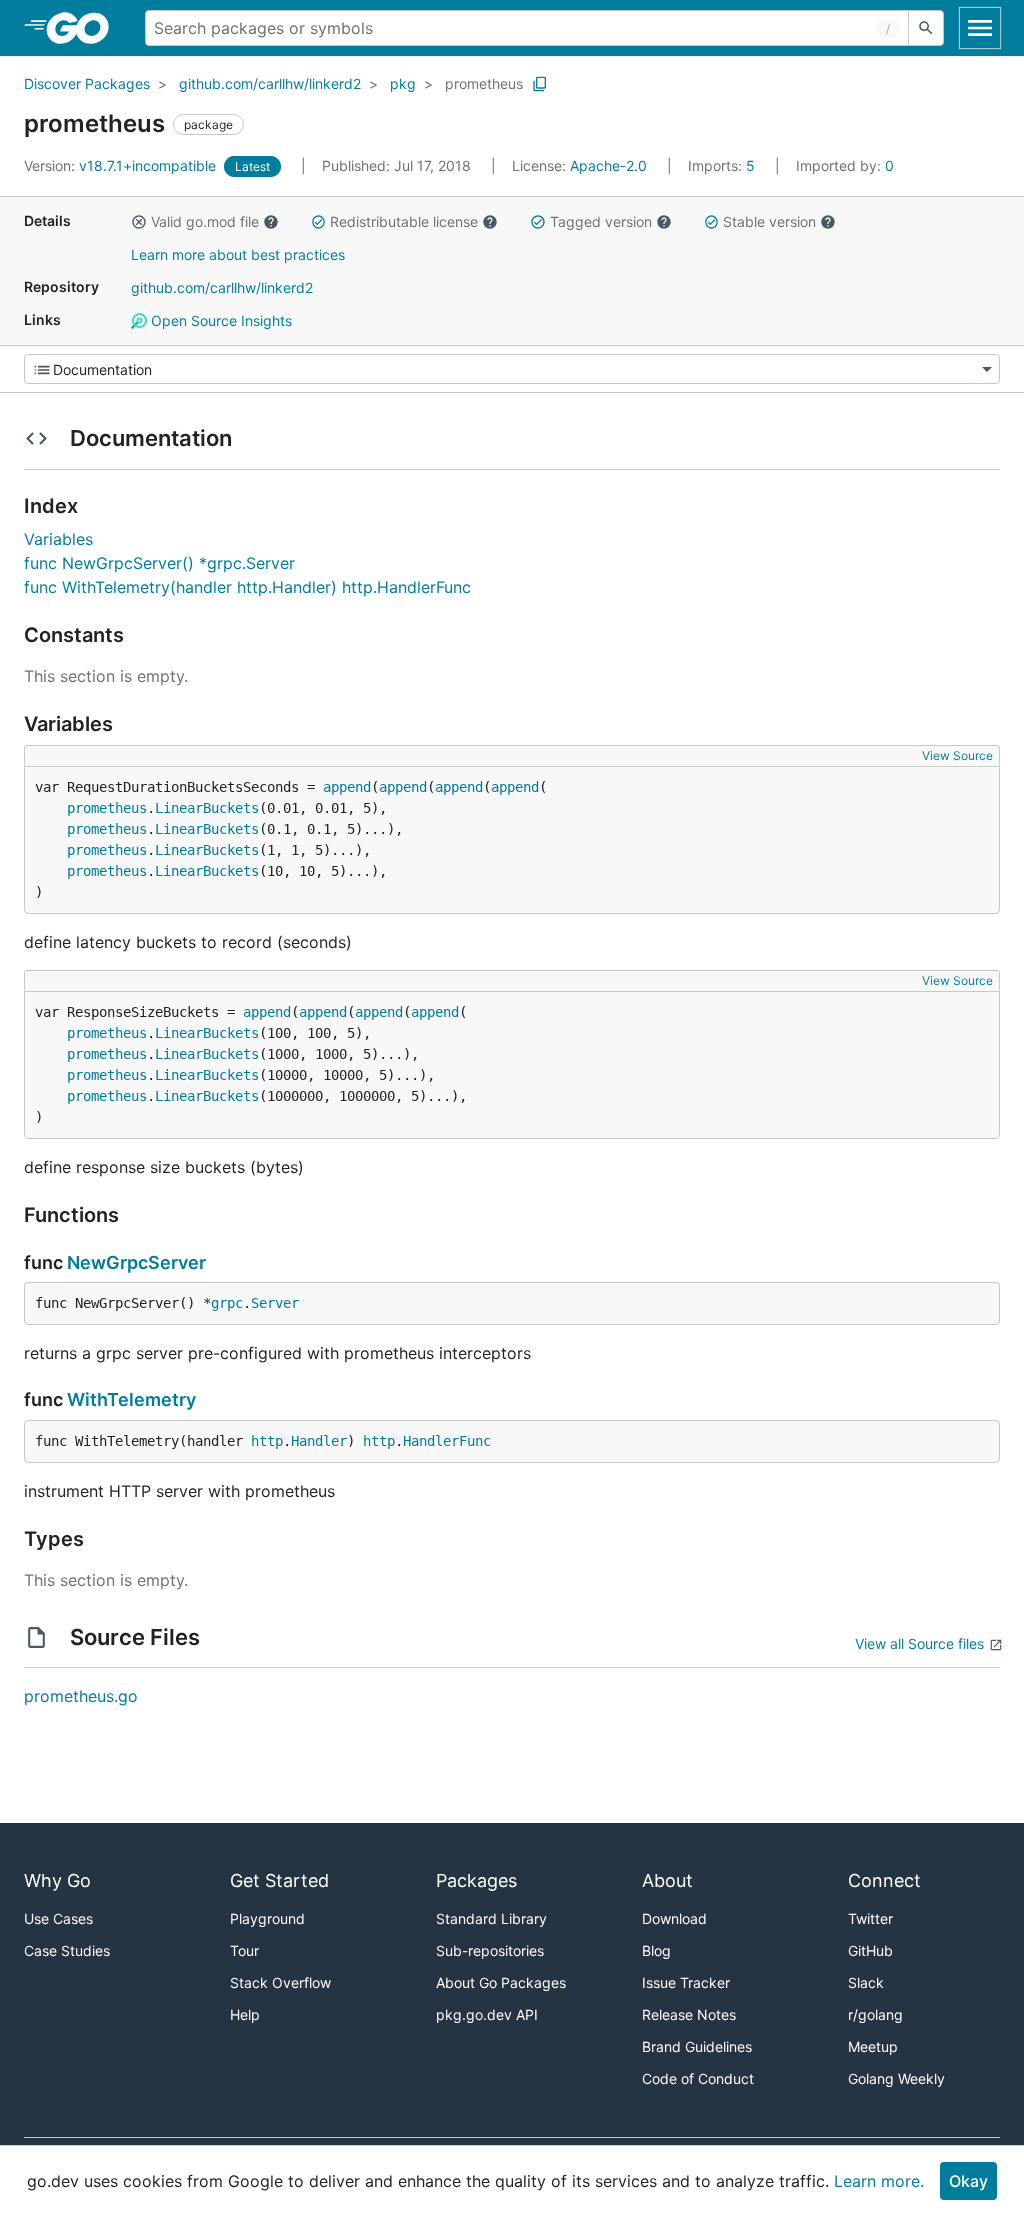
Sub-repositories (490, 1950)
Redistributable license (404, 221)
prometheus (484, 83)
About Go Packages (501, 1982)
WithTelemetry (131, 1399)
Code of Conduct (698, 2078)
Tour (244, 1950)
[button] (139, 222)
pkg (403, 83)
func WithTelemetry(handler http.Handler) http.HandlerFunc (247, 587)
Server (275, 1303)
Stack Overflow (280, 1982)
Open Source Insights (219, 320)
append (347, 787)
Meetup (873, 2046)
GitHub (870, 1950)
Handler (319, 1441)
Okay (968, 2181)
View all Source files (919, 1643)
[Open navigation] (980, 28)
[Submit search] (926, 28)
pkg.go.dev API (487, 2014)
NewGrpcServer (136, 1262)
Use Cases (58, 1918)
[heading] (84, 28)
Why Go (57, 1880)
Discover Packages (87, 83)
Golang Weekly (896, 2078)
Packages (476, 1880)
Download (674, 1918)
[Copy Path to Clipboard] (540, 84)
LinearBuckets (207, 808)
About (667, 1880)
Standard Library (491, 1918)
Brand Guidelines (697, 2046)
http (267, 1441)
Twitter (870, 1918)
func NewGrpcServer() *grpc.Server (159, 563)
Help (245, 2014)
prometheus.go (81, 1696)
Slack (866, 1982)
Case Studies (67, 1950)
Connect (884, 1880)
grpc (227, 1303)
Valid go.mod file (205, 221)
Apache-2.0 (608, 165)
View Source (957, 755)
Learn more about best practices (238, 254)
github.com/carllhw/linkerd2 (270, 83)
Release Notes (689, 2014)
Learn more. (879, 2181)
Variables (58, 539)
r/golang (875, 2014)
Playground (267, 1918)
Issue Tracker (686, 1982)
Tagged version (601, 221)
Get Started (279, 1880)
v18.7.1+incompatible (122, 165)
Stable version (769, 221)
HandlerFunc (447, 1441)
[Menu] (512, 369)
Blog (656, 1950)
